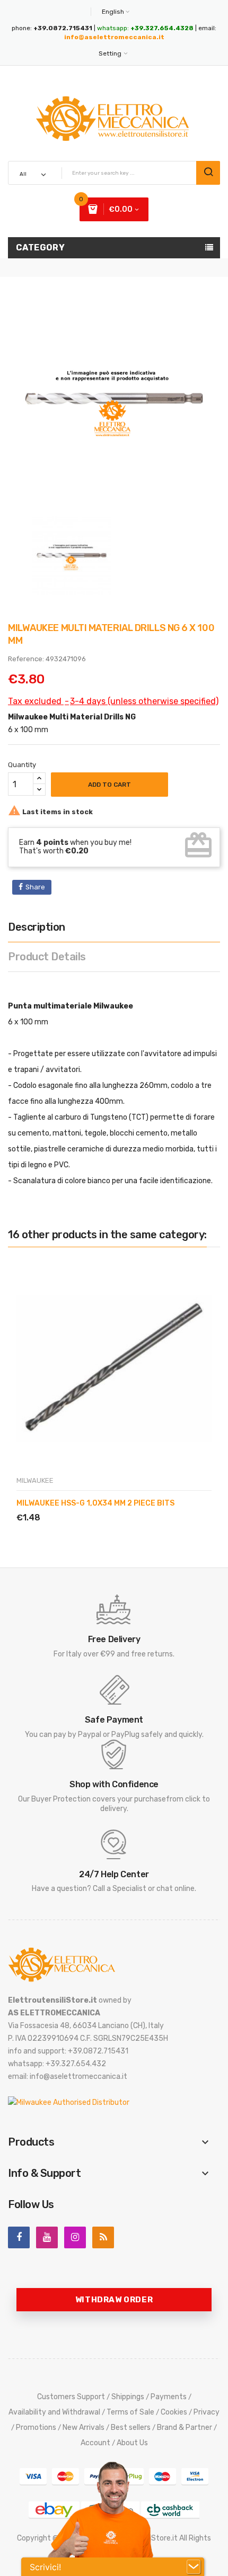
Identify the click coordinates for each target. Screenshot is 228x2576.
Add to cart (109, 785)
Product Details (47, 957)
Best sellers (131, 2428)
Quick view (66, 1505)
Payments (169, 2397)
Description (37, 927)
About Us (132, 2443)
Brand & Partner (185, 2428)
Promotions (36, 2428)
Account (95, 2443)
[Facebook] (19, 2237)
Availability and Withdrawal (54, 2412)
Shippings (128, 2397)
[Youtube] (47, 2237)
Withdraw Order (114, 2300)
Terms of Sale (130, 2412)
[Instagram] (75, 2237)
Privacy (207, 2412)
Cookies (174, 2412)
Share (35, 887)
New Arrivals (84, 2428)
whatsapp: (145, 28)
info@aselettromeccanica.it (114, 37)
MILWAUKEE (35, 1480)
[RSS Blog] (103, 2237)
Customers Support (71, 2397)
